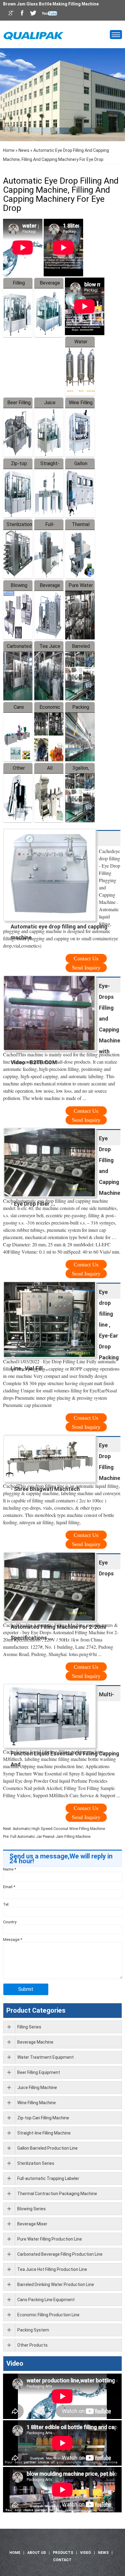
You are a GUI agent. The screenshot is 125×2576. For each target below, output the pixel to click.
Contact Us (86, 958)
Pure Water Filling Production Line (50, 2239)
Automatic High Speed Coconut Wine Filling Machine (59, 1829)
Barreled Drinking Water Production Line (56, 2284)
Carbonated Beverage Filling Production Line (60, 2254)
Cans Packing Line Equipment (46, 2300)
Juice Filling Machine (37, 2088)
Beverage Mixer (32, 2224)
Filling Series (29, 2027)
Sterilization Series (36, 2163)
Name (10, 1869)
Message (13, 1939)
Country (10, 1922)
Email (9, 1887)
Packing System (33, 2330)
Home (9, 150)
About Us (37, 2553)
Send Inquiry (86, 968)
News (24, 150)
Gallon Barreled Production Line (47, 2148)
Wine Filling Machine (37, 2103)
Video (15, 2363)
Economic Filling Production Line (48, 2315)
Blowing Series (32, 2209)
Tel (6, 1904)
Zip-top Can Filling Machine (43, 2118)
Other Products (32, 2345)
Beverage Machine (35, 2042)
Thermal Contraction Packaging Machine (57, 2194)
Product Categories (36, 2010)
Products (63, 2553)
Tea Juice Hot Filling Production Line (52, 2269)
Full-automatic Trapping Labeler (48, 2178)
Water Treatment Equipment (46, 2057)
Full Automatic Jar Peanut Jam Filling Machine (50, 1836)
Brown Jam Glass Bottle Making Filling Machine (51, 4)
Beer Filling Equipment (39, 2072)
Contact (62, 2560)
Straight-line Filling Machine (44, 2133)
